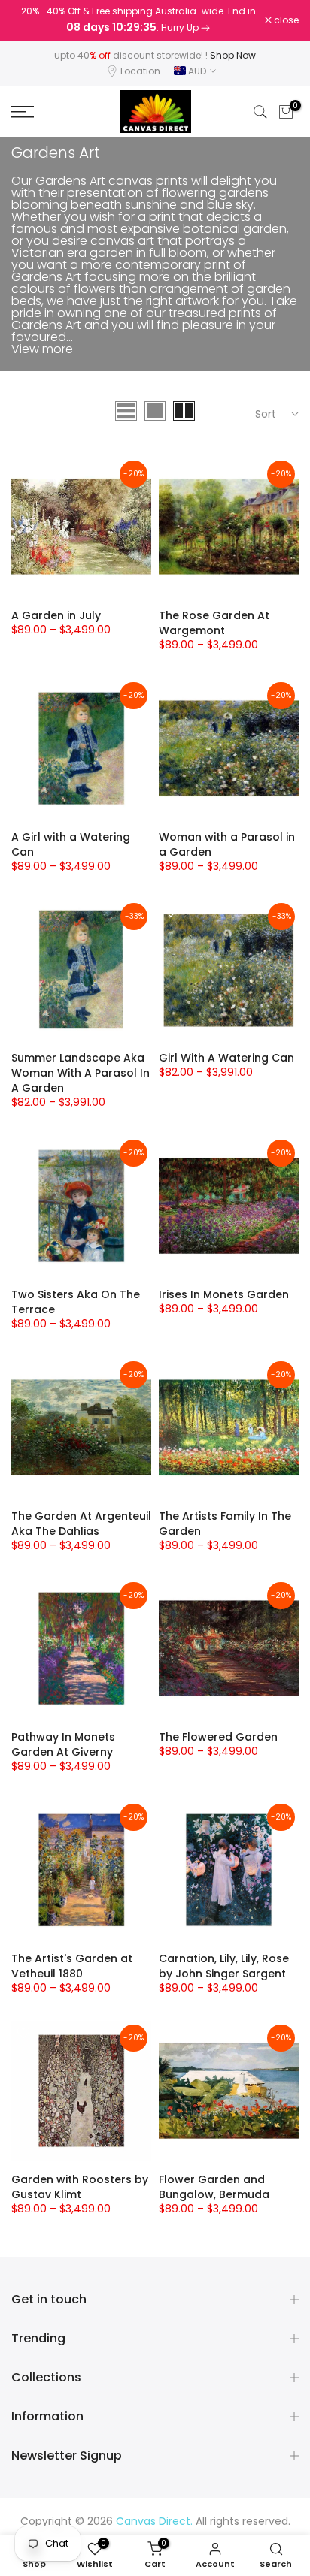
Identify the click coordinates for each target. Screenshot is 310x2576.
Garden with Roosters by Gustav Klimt (80, 2187)
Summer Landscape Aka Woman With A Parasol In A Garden (81, 1073)
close (285, 20)
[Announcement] (138, 20)
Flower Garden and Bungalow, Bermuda (214, 2187)
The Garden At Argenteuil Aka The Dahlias (81, 1524)
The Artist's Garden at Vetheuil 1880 (72, 1966)
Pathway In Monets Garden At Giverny (63, 1744)
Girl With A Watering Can (226, 1058)
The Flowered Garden (218, 1737)
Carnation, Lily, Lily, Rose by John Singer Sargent (224, 1966)
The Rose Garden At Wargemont (214, 623)
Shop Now (233, 55)
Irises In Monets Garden (224, 1294)
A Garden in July (56, 615)
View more (42, 349)
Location (140, 71)
